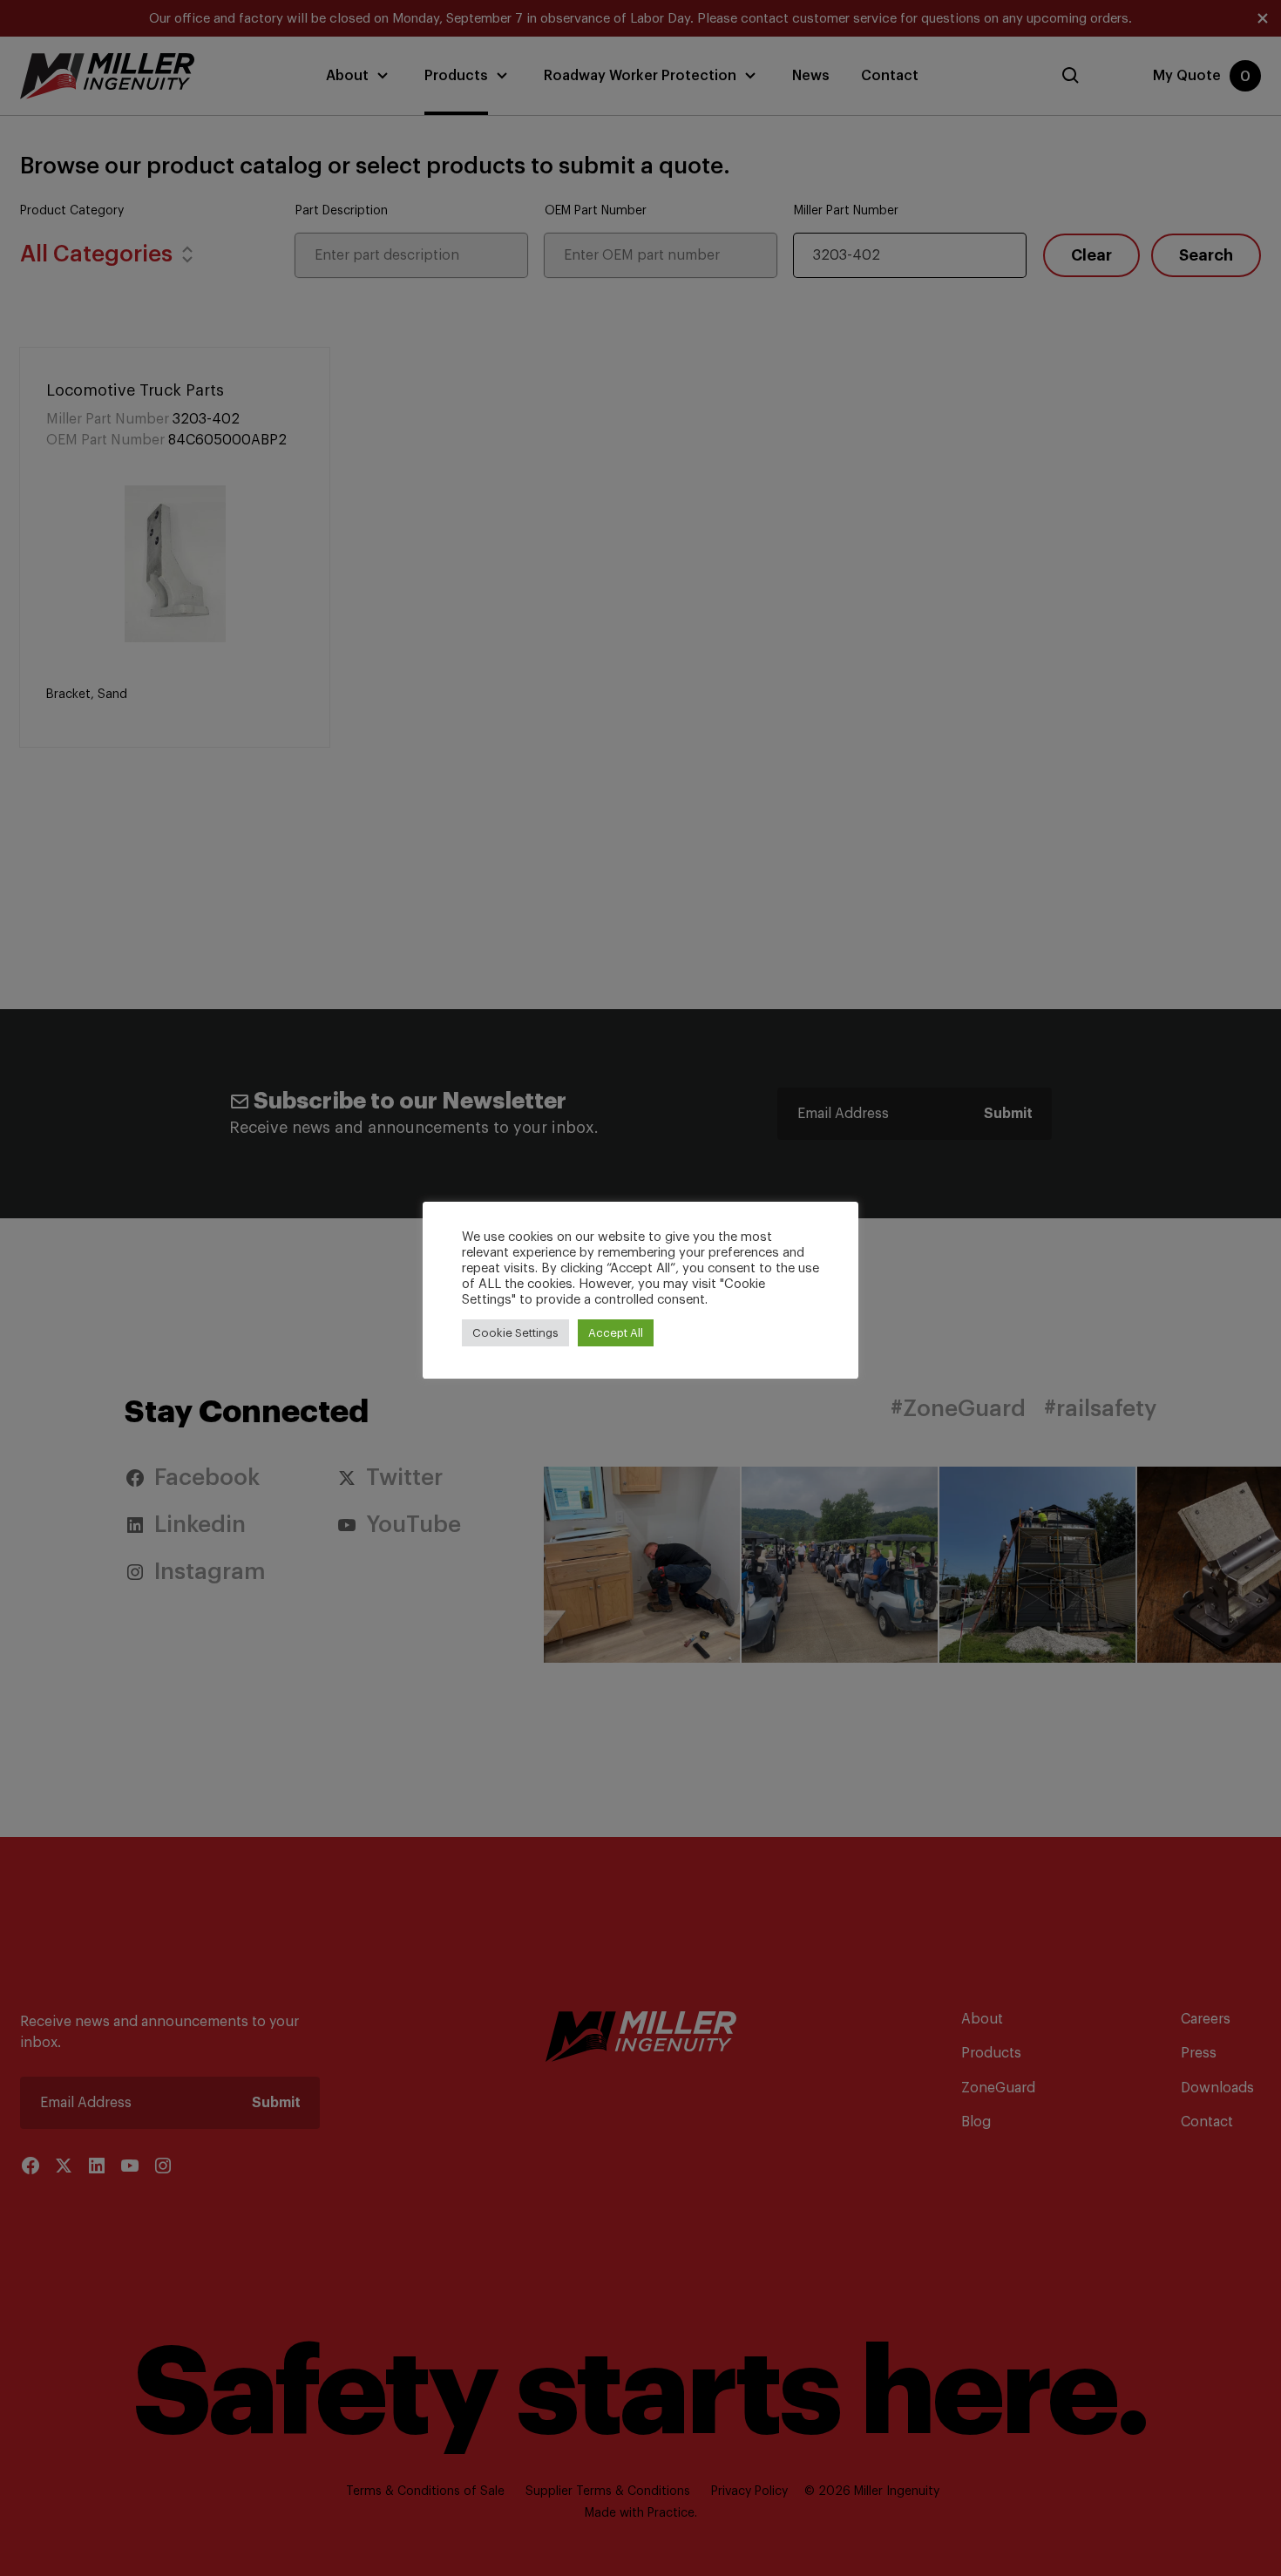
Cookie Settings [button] (515, 1333)
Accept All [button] (616, 1333)
